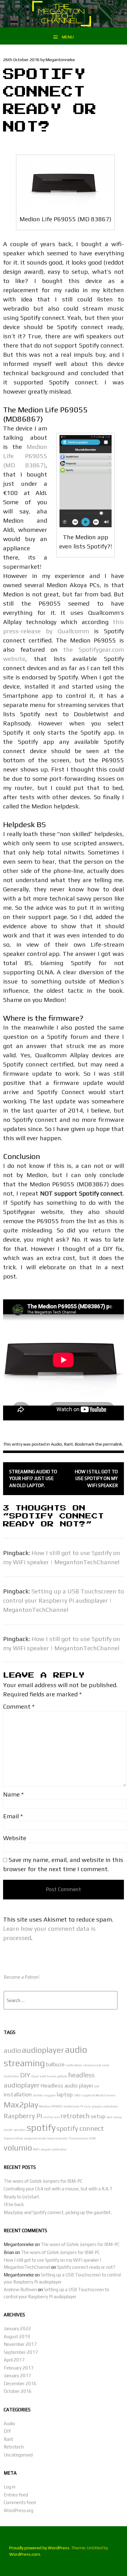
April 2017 (14, 2360)
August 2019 (17, 2336)
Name (13, 1794)
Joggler (50, 2095)
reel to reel (51, 2117)
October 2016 (18, 2391)
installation (18, 2094)
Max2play (21, 2105)
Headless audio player (67, 2085)
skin (109, 2117)
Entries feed (16, 2495)
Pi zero (86, 2106)
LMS (77, 2095)
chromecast (92, 2065)
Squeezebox (13, 2138)
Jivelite (38, 2095)
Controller (11, 2076)
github (62, 2076)
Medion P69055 (51, 2106)
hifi (97, 2086)
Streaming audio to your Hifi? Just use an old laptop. (33, 1478)
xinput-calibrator (54, 2149)
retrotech (75, 2116)
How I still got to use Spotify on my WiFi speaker (96, 1478)
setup (98, 2116)
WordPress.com (25, 2554)
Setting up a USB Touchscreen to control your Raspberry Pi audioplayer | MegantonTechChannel (63, 1600)
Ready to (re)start (21, 2197)
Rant (69, 1444)
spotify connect (80, 2128)
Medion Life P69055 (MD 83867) (25, 456)
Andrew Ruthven (20, 2289)
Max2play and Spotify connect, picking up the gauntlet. (58, 2212)
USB (92, 2138)
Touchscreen (78, 2138)
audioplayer (43, 2050)
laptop (65, 2094)
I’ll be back (14, 2204)
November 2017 (20, 2344)
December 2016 (20, 2384)
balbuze (55, 2064)
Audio (56, 1444)
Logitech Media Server (98, 2095)
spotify (41, 2128)
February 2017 (19, 2368)
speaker (20, 2130)
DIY (25, 2075)
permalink (113, 1444)
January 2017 (17, 2376)
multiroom (72, 2106)
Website (15, 1838)
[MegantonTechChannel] (63, 25)
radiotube (110, 2106)
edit (43, 2076)
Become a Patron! (22, 1977)
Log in (10, 2487)
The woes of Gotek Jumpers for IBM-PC (43, 2181)
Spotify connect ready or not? (86, 2267)
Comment (19, 1706)
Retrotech (14, 2447)
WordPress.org (18, 2510)
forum (51, 2076)
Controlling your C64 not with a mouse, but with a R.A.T (58, 2189)
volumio (18, 2148)
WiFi (36, 2149)
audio (12, 2050)
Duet (35, 2076)
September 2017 (21, 2352)
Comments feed (20, 2502)
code (106, 2065)
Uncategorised (18, 2455)
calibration (74, 2065)
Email (13, 1816)
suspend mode (35, 2138)
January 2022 (17, 2329)
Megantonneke (60, 60)
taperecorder (58, 2138)
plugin (97, 2106)
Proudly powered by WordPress (39, 2548)
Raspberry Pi (23, 2116)
